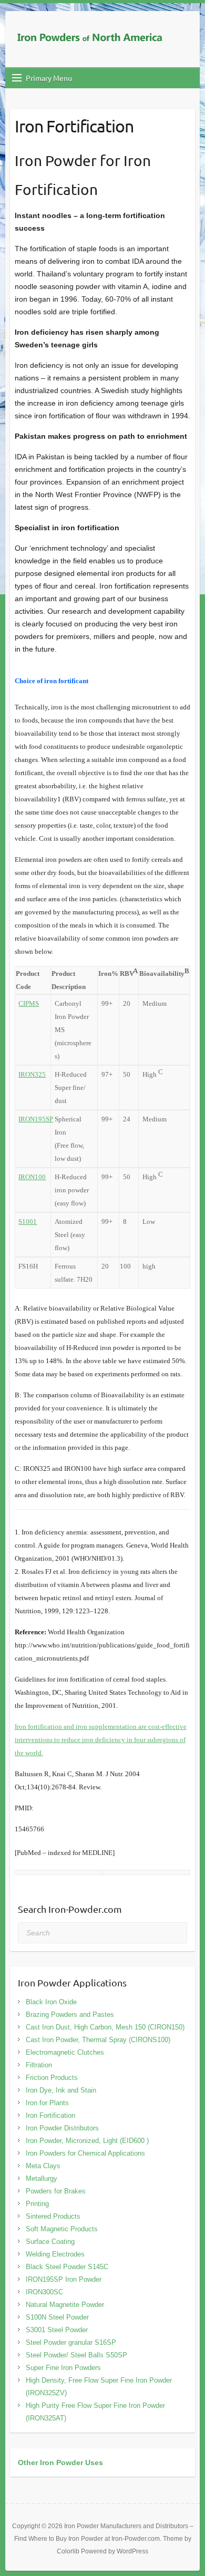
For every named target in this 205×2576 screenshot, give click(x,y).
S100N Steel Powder (57, 2317)
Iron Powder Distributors (62, 2128)
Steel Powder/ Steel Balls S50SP (76, 2355)
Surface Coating (50, 2242)
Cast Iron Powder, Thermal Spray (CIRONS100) (98, 2040)
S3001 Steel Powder (57, 2330)
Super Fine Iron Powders (63, 2368)
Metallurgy (42, 2178)
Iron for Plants (47, 2103)
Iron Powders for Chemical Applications (85, 2153)
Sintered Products (53, 2216)
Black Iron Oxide (51, 2002)
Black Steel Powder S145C (67, 2267)
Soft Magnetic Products (62, 2229)
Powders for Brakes (56, 2191)
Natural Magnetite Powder (65, 2305)
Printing (37, 2204)
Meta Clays (43, 2166)
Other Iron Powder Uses (60, 2462)
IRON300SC (44, 2292)
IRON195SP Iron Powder (64, 2279)
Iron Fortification (50, 2115)
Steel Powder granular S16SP (71, 2342)
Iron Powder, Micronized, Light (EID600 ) (87, 2141)
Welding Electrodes (55, 2254)
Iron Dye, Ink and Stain (61, 2090)
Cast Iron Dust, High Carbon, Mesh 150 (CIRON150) (105, 2027)
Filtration (39, 2065)
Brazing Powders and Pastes (70, 2015)
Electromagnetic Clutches (65, 2052)
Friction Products (52, 2078)
